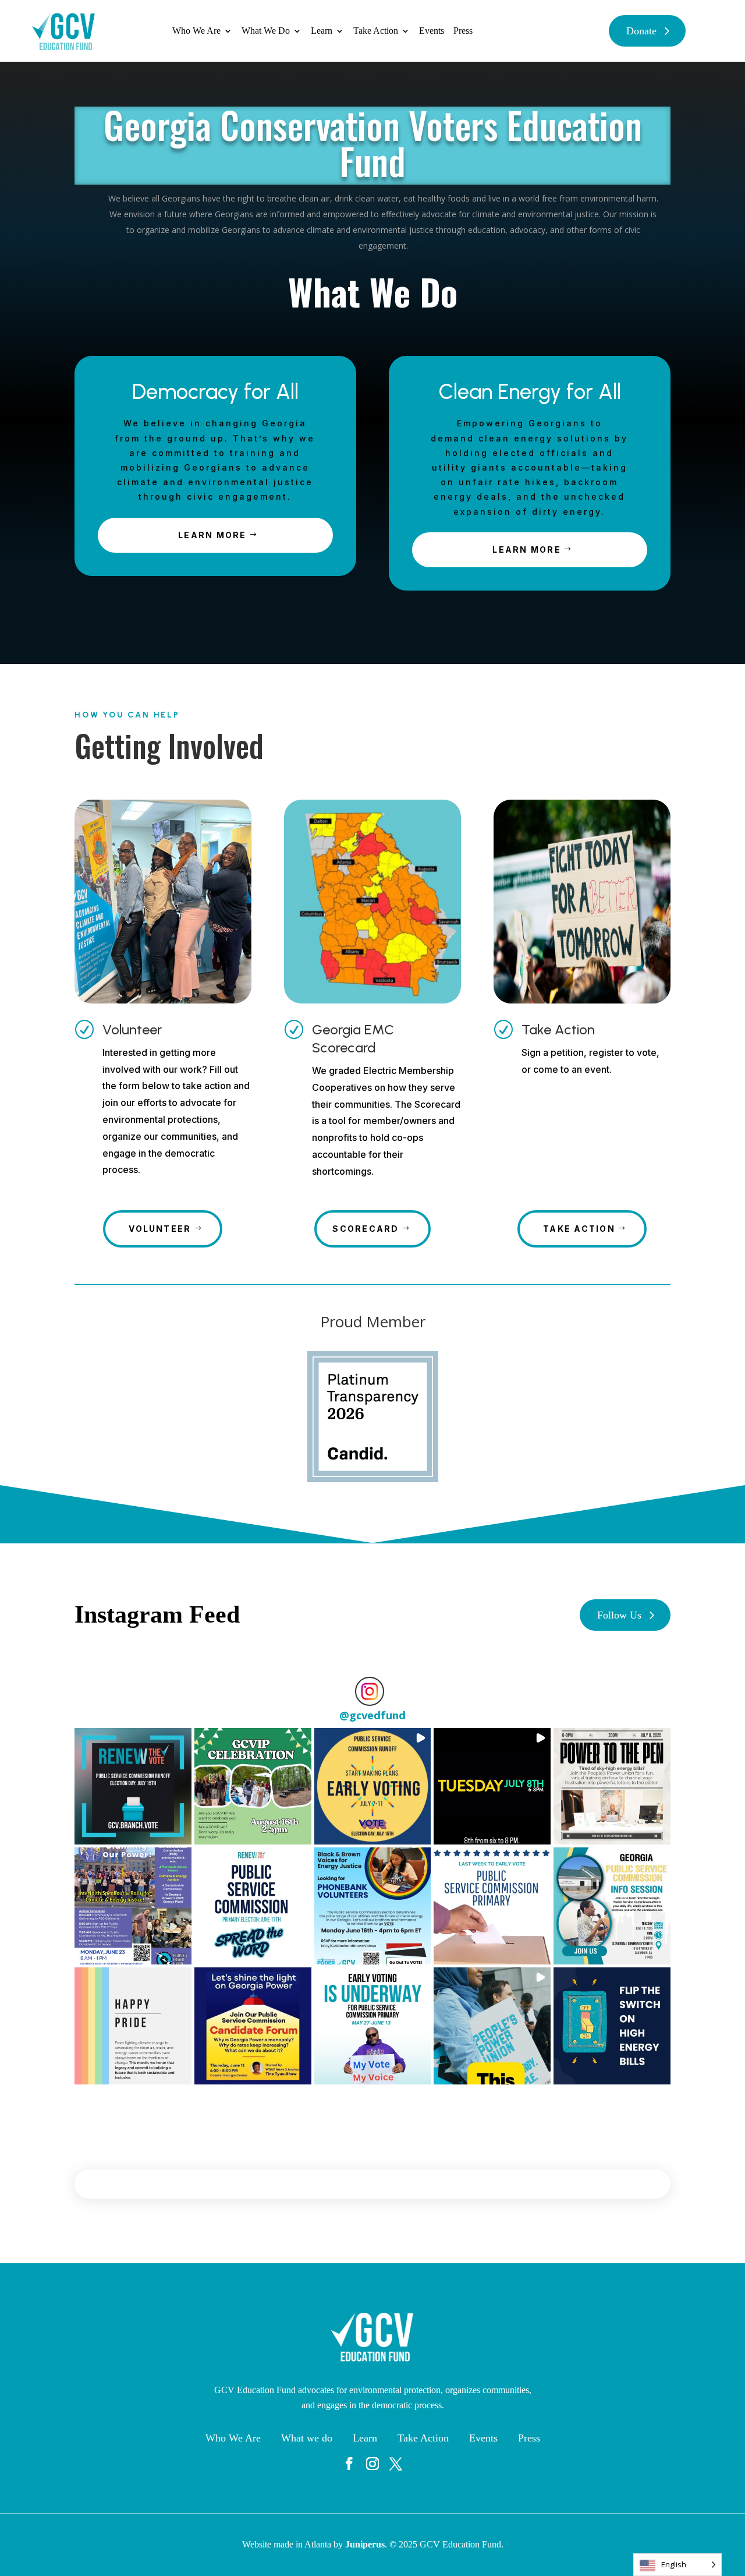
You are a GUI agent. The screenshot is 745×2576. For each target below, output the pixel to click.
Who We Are (196, 31)
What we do (307, 2438)
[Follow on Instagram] (372, 2464)
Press (463, 31)
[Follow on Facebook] (349, 2464)
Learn (322, 31)
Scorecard (366, 1229)
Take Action (376, 31)
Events (432, 31)
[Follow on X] (396, 2464)
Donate (641, 31)
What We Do (266, 31)
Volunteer (132, 1029)
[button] (133, 1787)
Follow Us (619, 1615)
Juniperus (365, 2544)
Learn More (212, 535)
